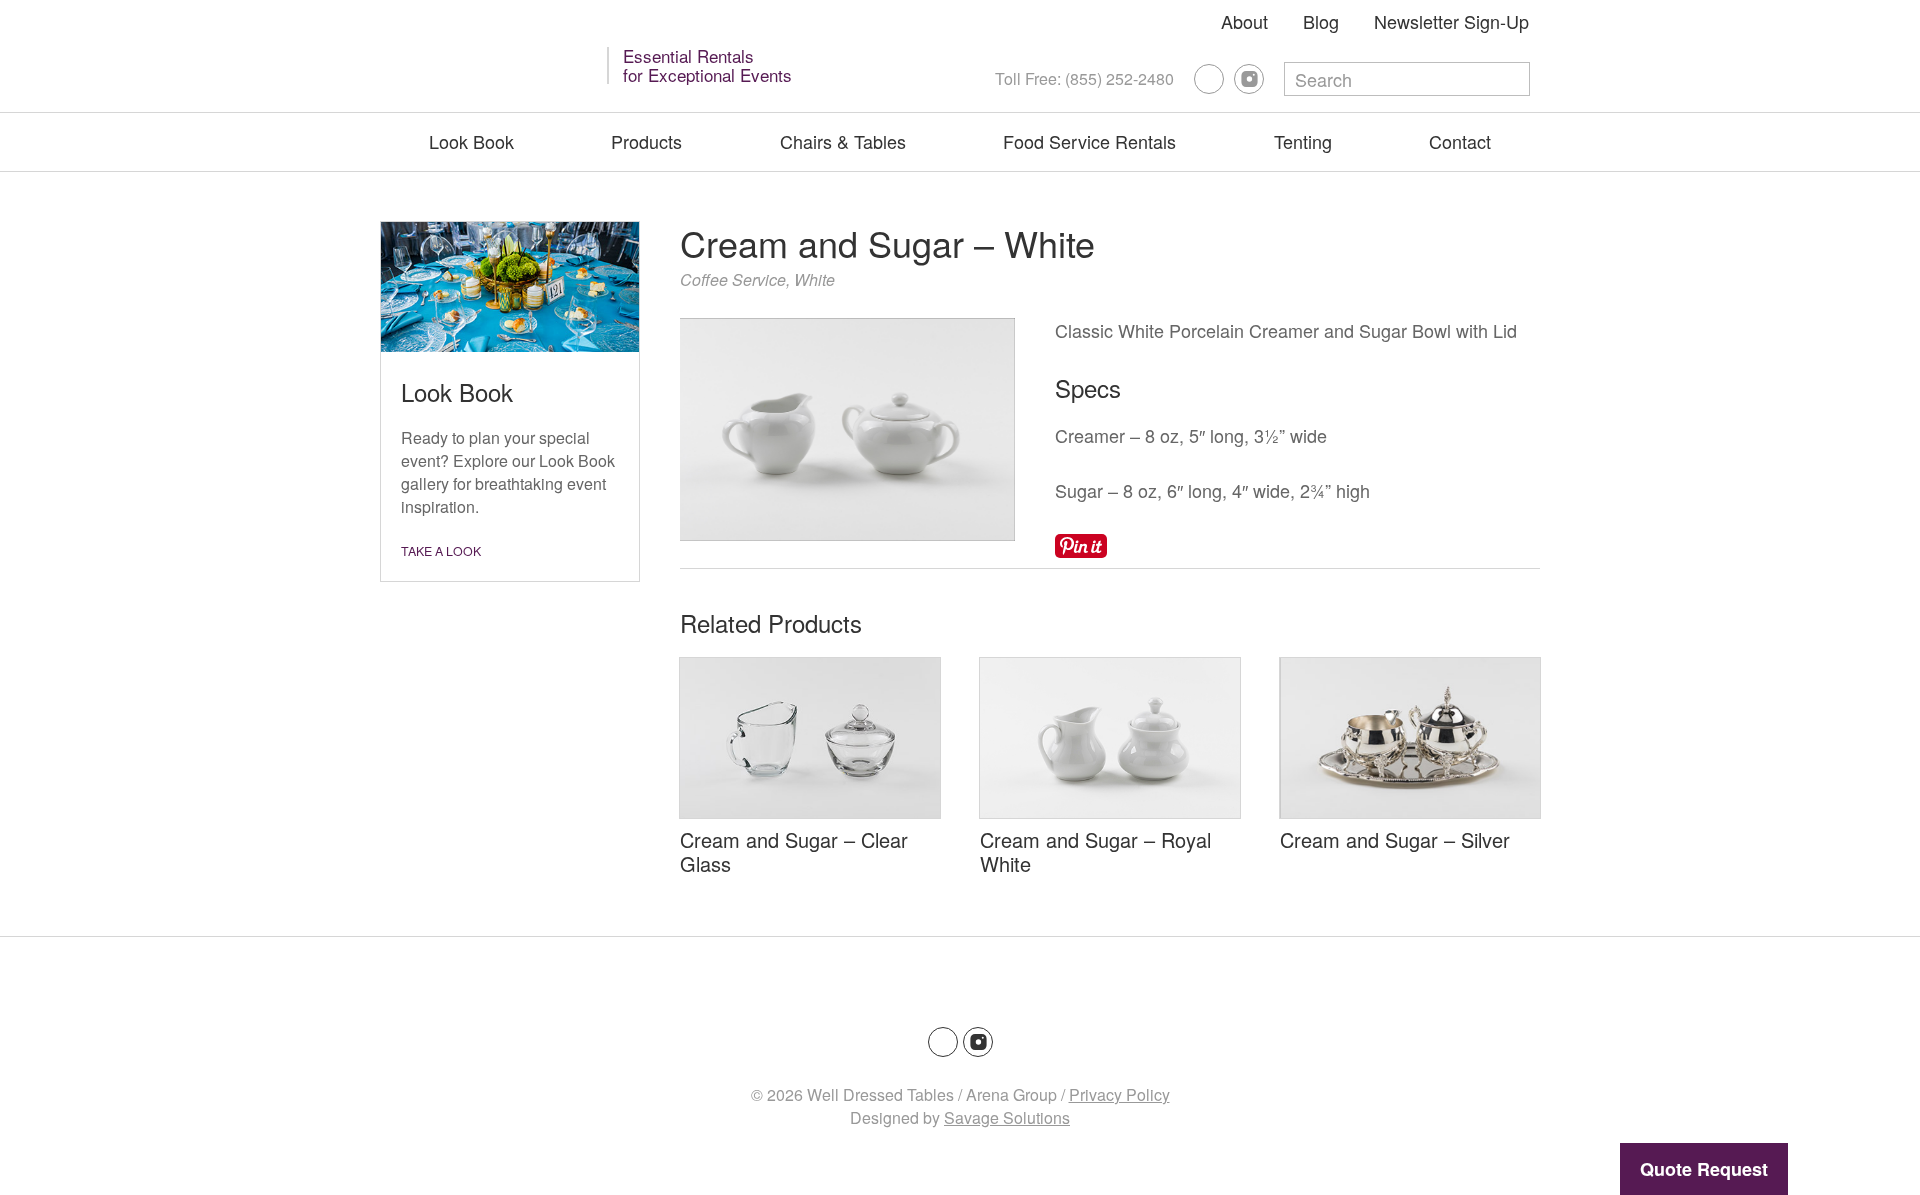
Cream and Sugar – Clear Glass (794, 851)
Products (646, 141)
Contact (1460, 141)
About (1244, 21)
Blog (1321, 21)
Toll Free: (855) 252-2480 (1084, 78)
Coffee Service (733, 279)
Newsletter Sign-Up (1451, 21)
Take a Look (441, 551)
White (814, 279)
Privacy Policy (1119, 1094)
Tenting (1303, 141)
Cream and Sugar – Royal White (1095, 851)
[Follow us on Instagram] (1249, 79)
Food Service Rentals (1089, 141)
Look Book (471, 141)
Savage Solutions (1007, 1117)
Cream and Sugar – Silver (1395, 839)
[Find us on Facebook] (1209, 79)
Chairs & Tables (843, 141)
